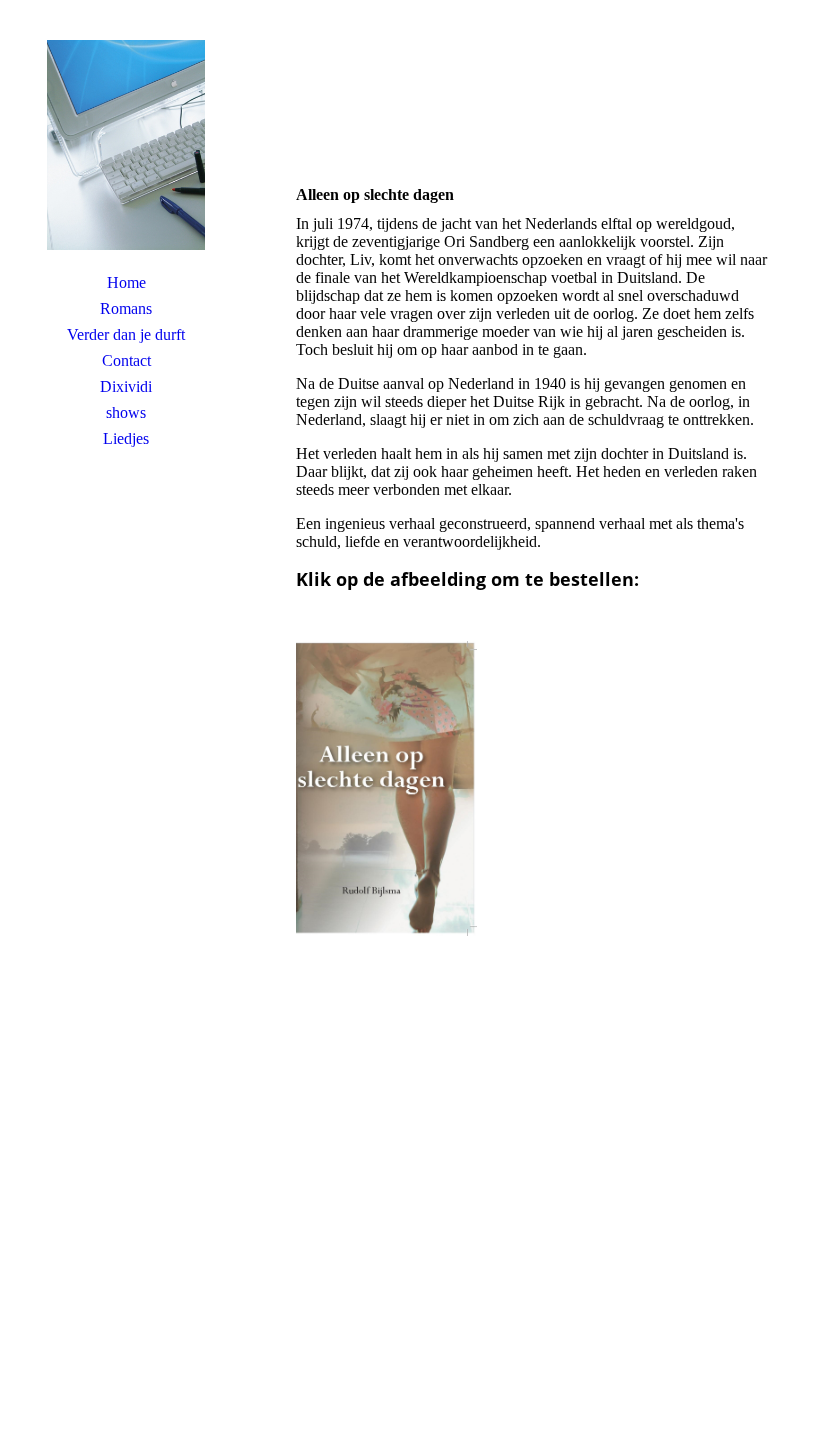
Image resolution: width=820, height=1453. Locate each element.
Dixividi (126, 386)
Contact (126, 360)
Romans (126, 308)
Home (126, 282)
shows (126, 412)
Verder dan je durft (126, 334)
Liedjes (126, 438)
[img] (126, 145)
